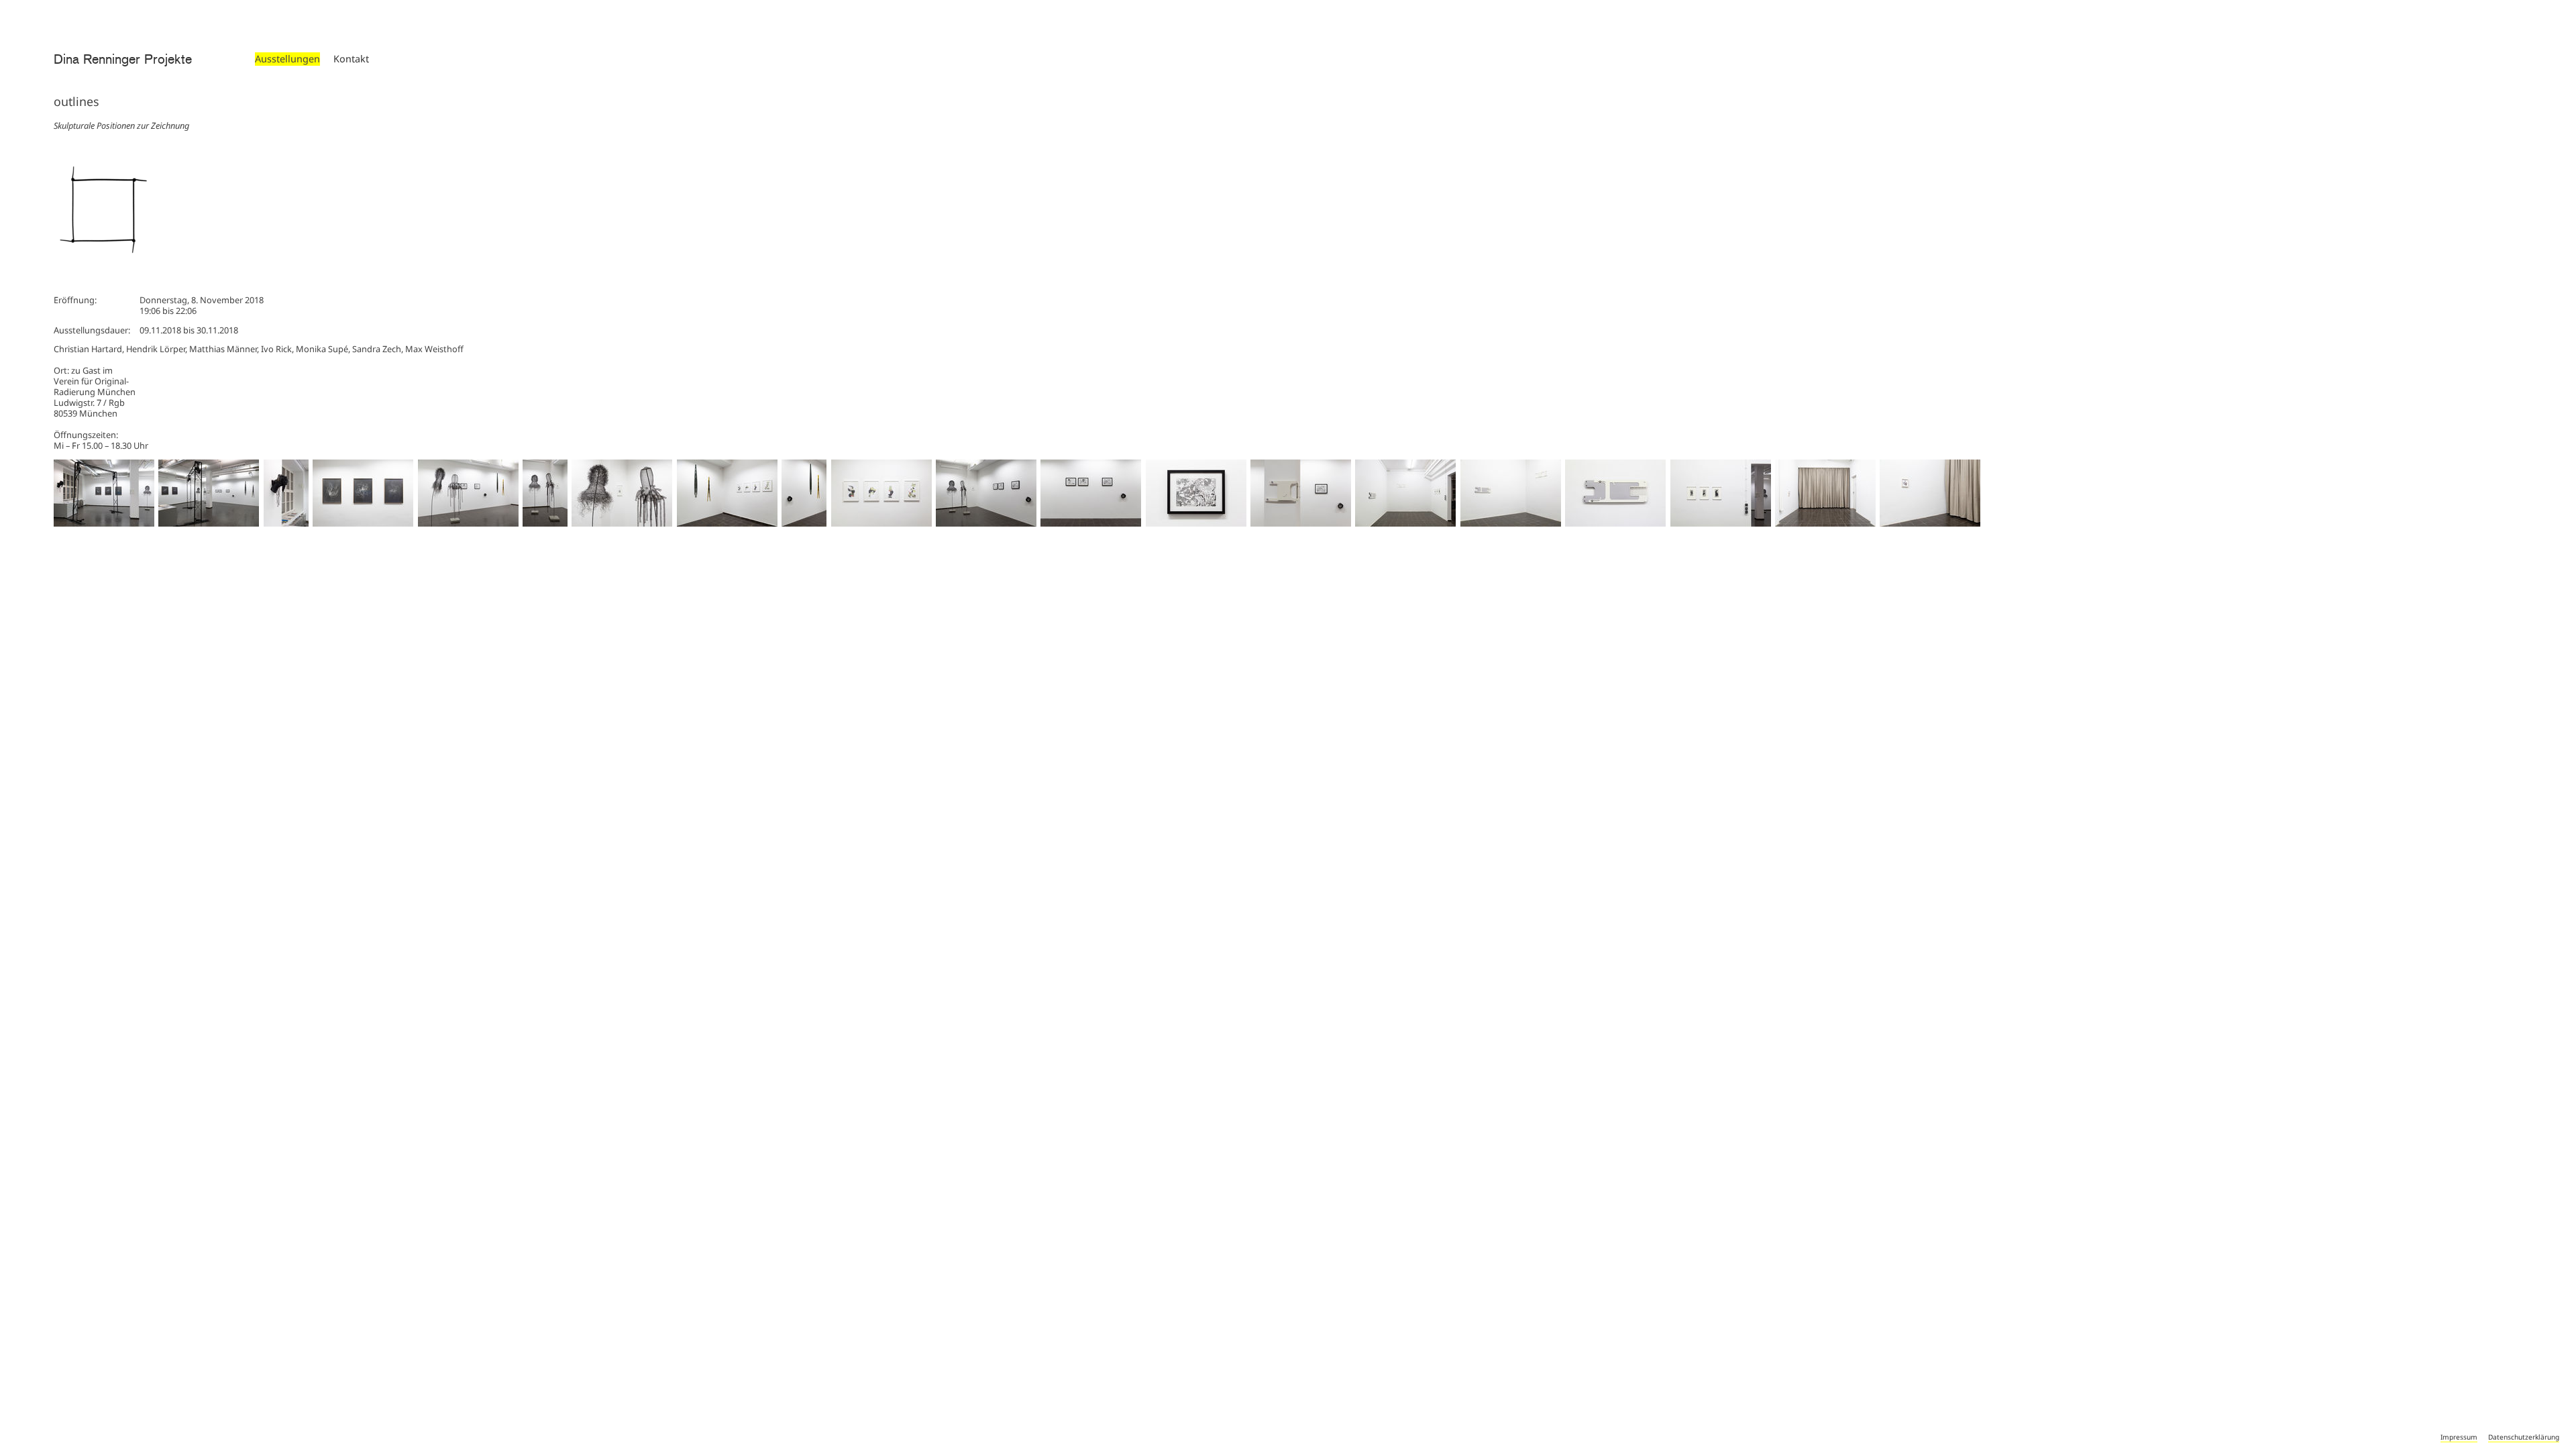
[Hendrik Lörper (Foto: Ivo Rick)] (363, 523)
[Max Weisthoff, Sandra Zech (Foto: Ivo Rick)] (804, 523)
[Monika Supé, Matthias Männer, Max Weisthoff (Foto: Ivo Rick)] (986, 523)
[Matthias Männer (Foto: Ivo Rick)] (1196, 523)
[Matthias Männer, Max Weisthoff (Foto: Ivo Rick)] (1091, 523)
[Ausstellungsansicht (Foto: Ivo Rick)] (104, 523)
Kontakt (351, 59)
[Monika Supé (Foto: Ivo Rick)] (545, 523)
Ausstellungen (287, 59)
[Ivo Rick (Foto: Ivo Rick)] (1511, 523)
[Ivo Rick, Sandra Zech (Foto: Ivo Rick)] (1405, 523)
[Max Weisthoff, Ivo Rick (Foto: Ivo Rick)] (286, 523)
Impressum (2459, 1437)
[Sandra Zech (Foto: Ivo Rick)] (727, 523)
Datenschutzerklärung (2524, 1437)
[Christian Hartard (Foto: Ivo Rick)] (1825, 523)
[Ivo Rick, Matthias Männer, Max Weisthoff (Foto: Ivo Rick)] (1301, 523)
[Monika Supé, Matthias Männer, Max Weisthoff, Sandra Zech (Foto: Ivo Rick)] (468, 523)
